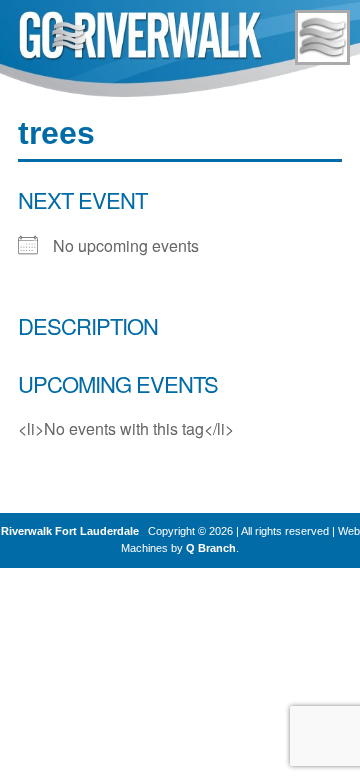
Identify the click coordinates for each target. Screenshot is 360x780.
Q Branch (211, 548)
